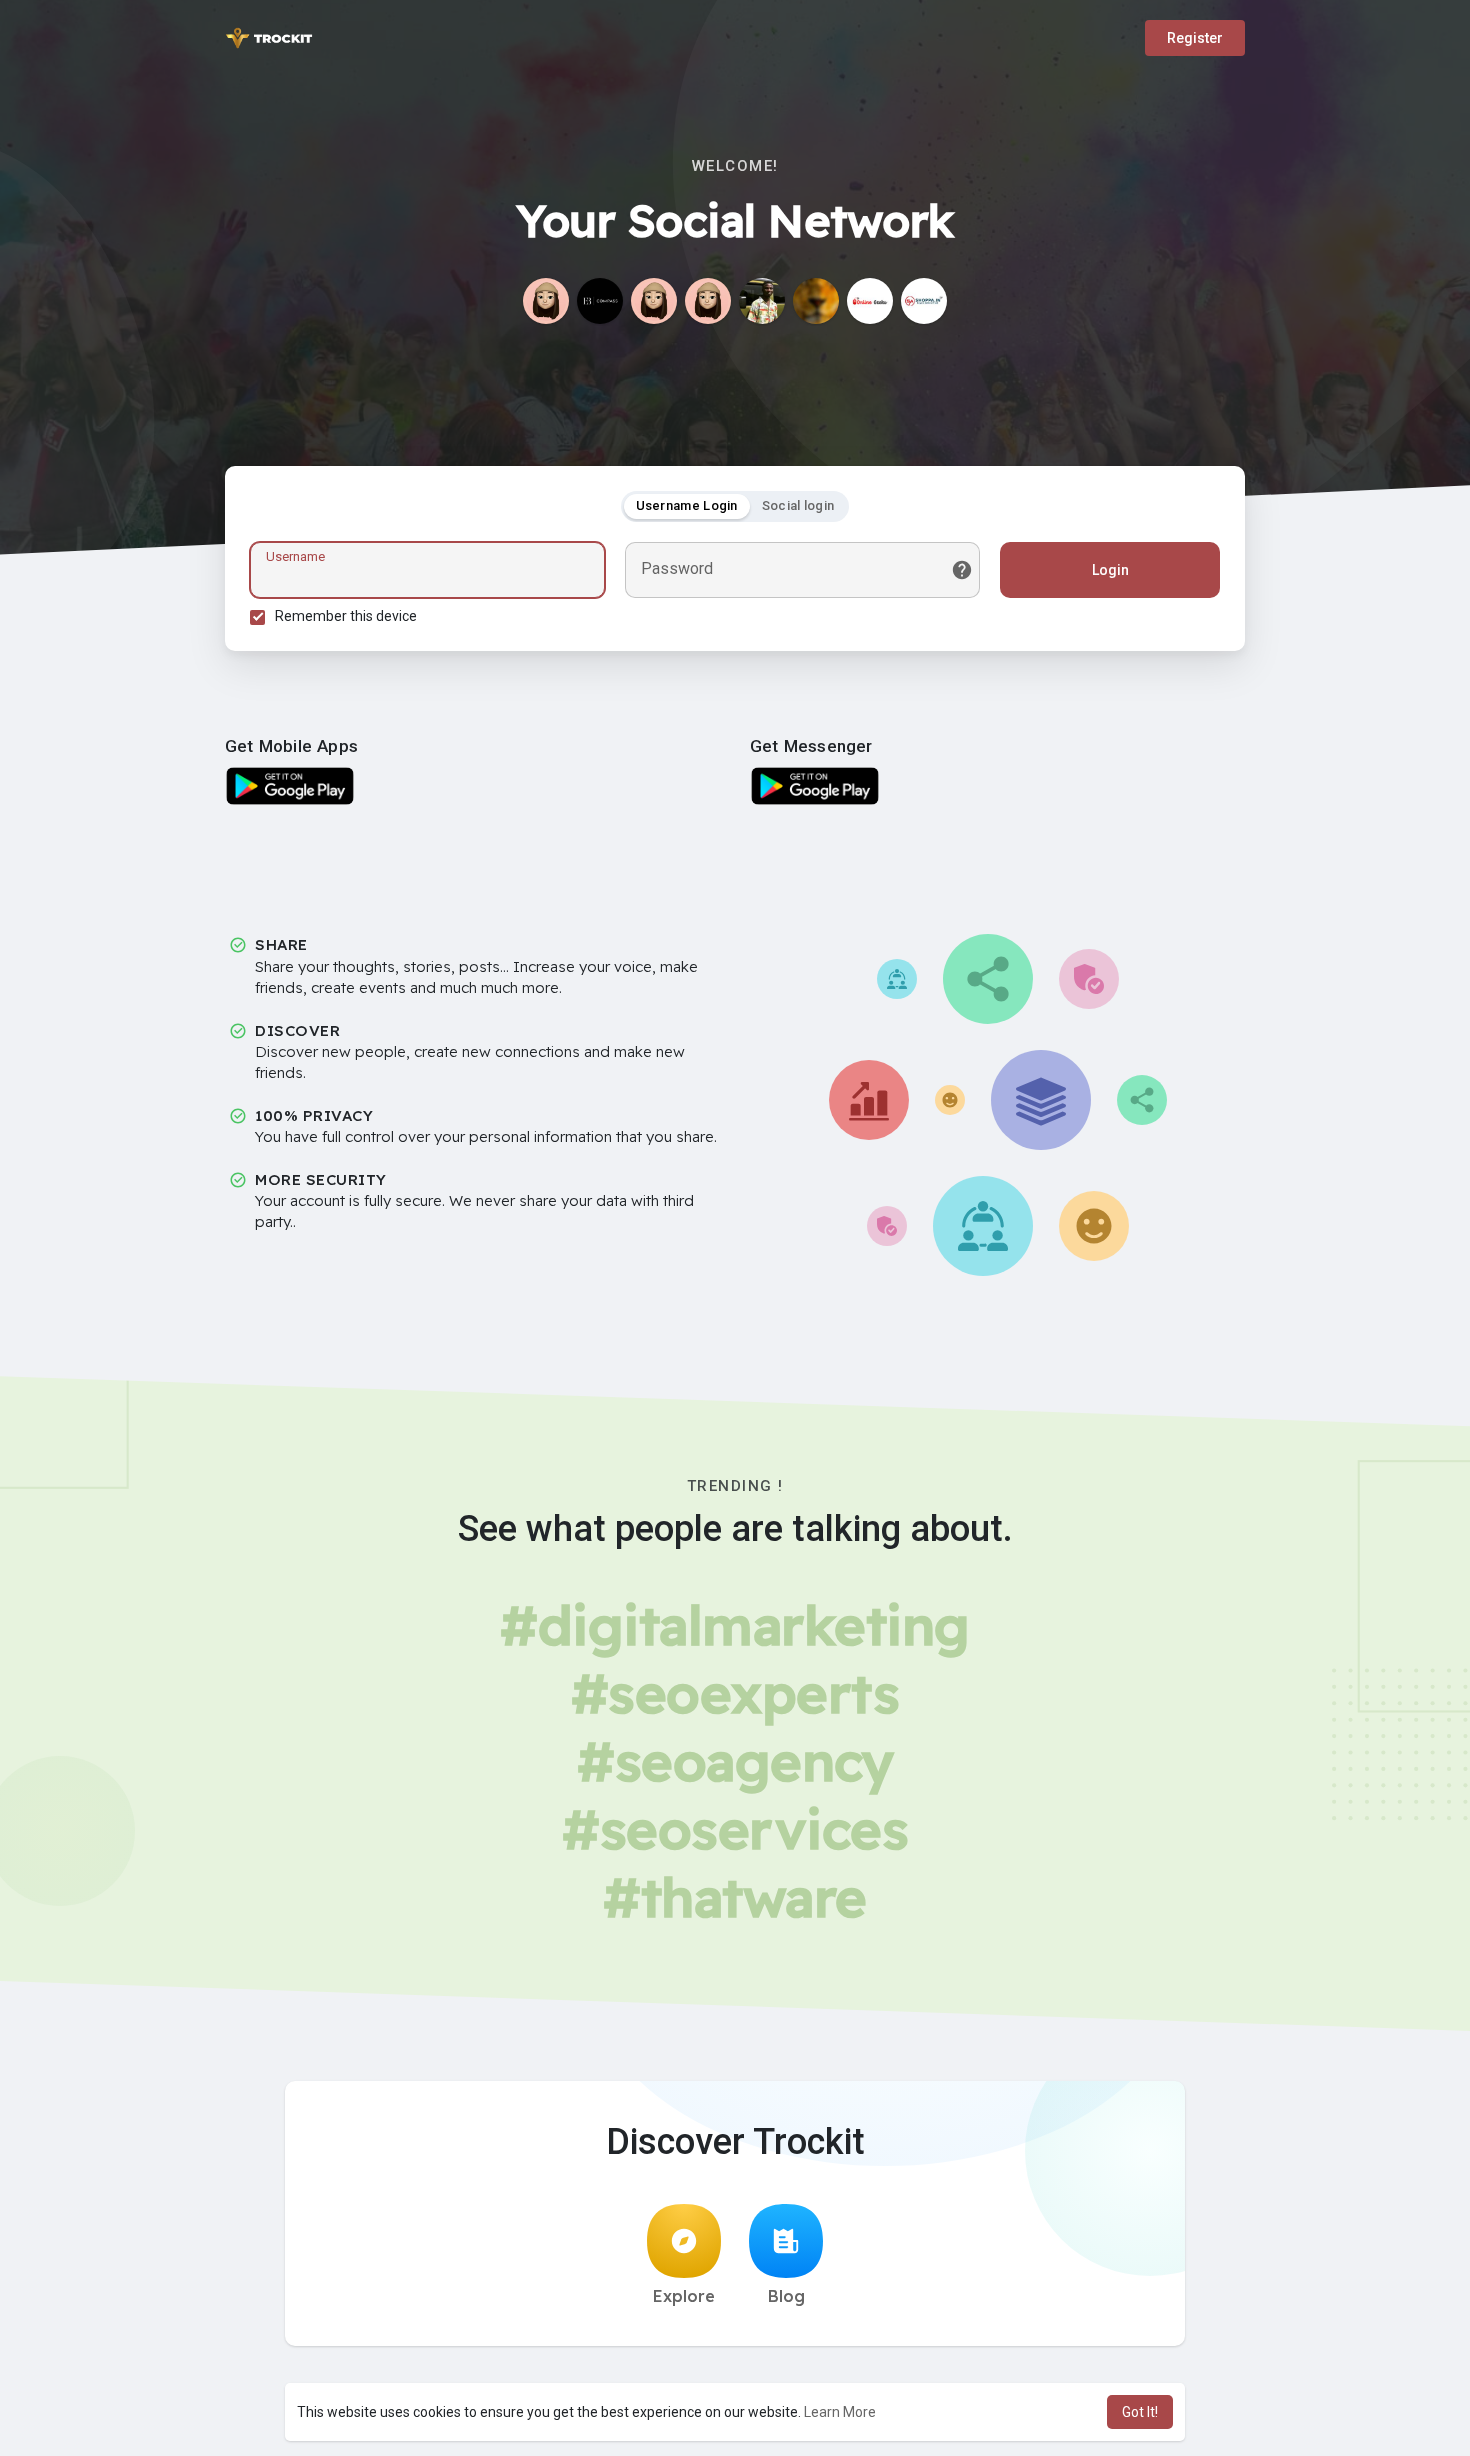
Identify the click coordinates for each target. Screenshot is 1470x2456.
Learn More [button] (840, 2412)
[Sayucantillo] (708, 301)
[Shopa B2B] (924, 301)
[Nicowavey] (762, 301)
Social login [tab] (798, 505)
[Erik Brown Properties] (600, 301)
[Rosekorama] (546, 301)
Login (1110, 570)
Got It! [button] (1140, 2412)
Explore (684, 2296)
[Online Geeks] (870, 301)
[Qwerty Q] (654, 301)
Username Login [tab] (687, 505)
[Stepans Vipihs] (816, 301)
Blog (786, 2296)
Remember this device (346, 616)
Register (1195, 38)
